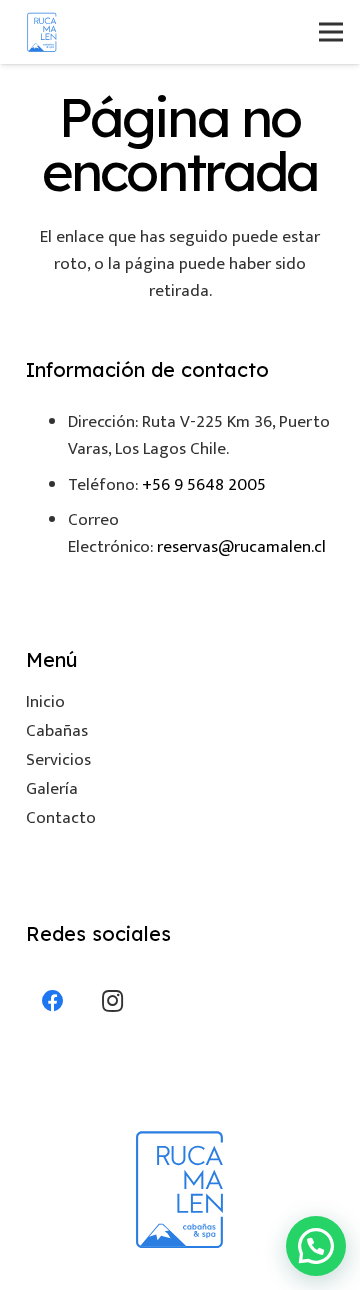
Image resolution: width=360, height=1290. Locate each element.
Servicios (58, 760)
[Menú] (330, 32)
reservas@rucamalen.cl (241, 547)
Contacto (61, 818)
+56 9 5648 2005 (204, 485)
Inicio (45, 702)
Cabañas (57, 731)
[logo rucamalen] (42, 32)
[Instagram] (112, 1001)
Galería (52, 789)
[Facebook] (53, 1001)
